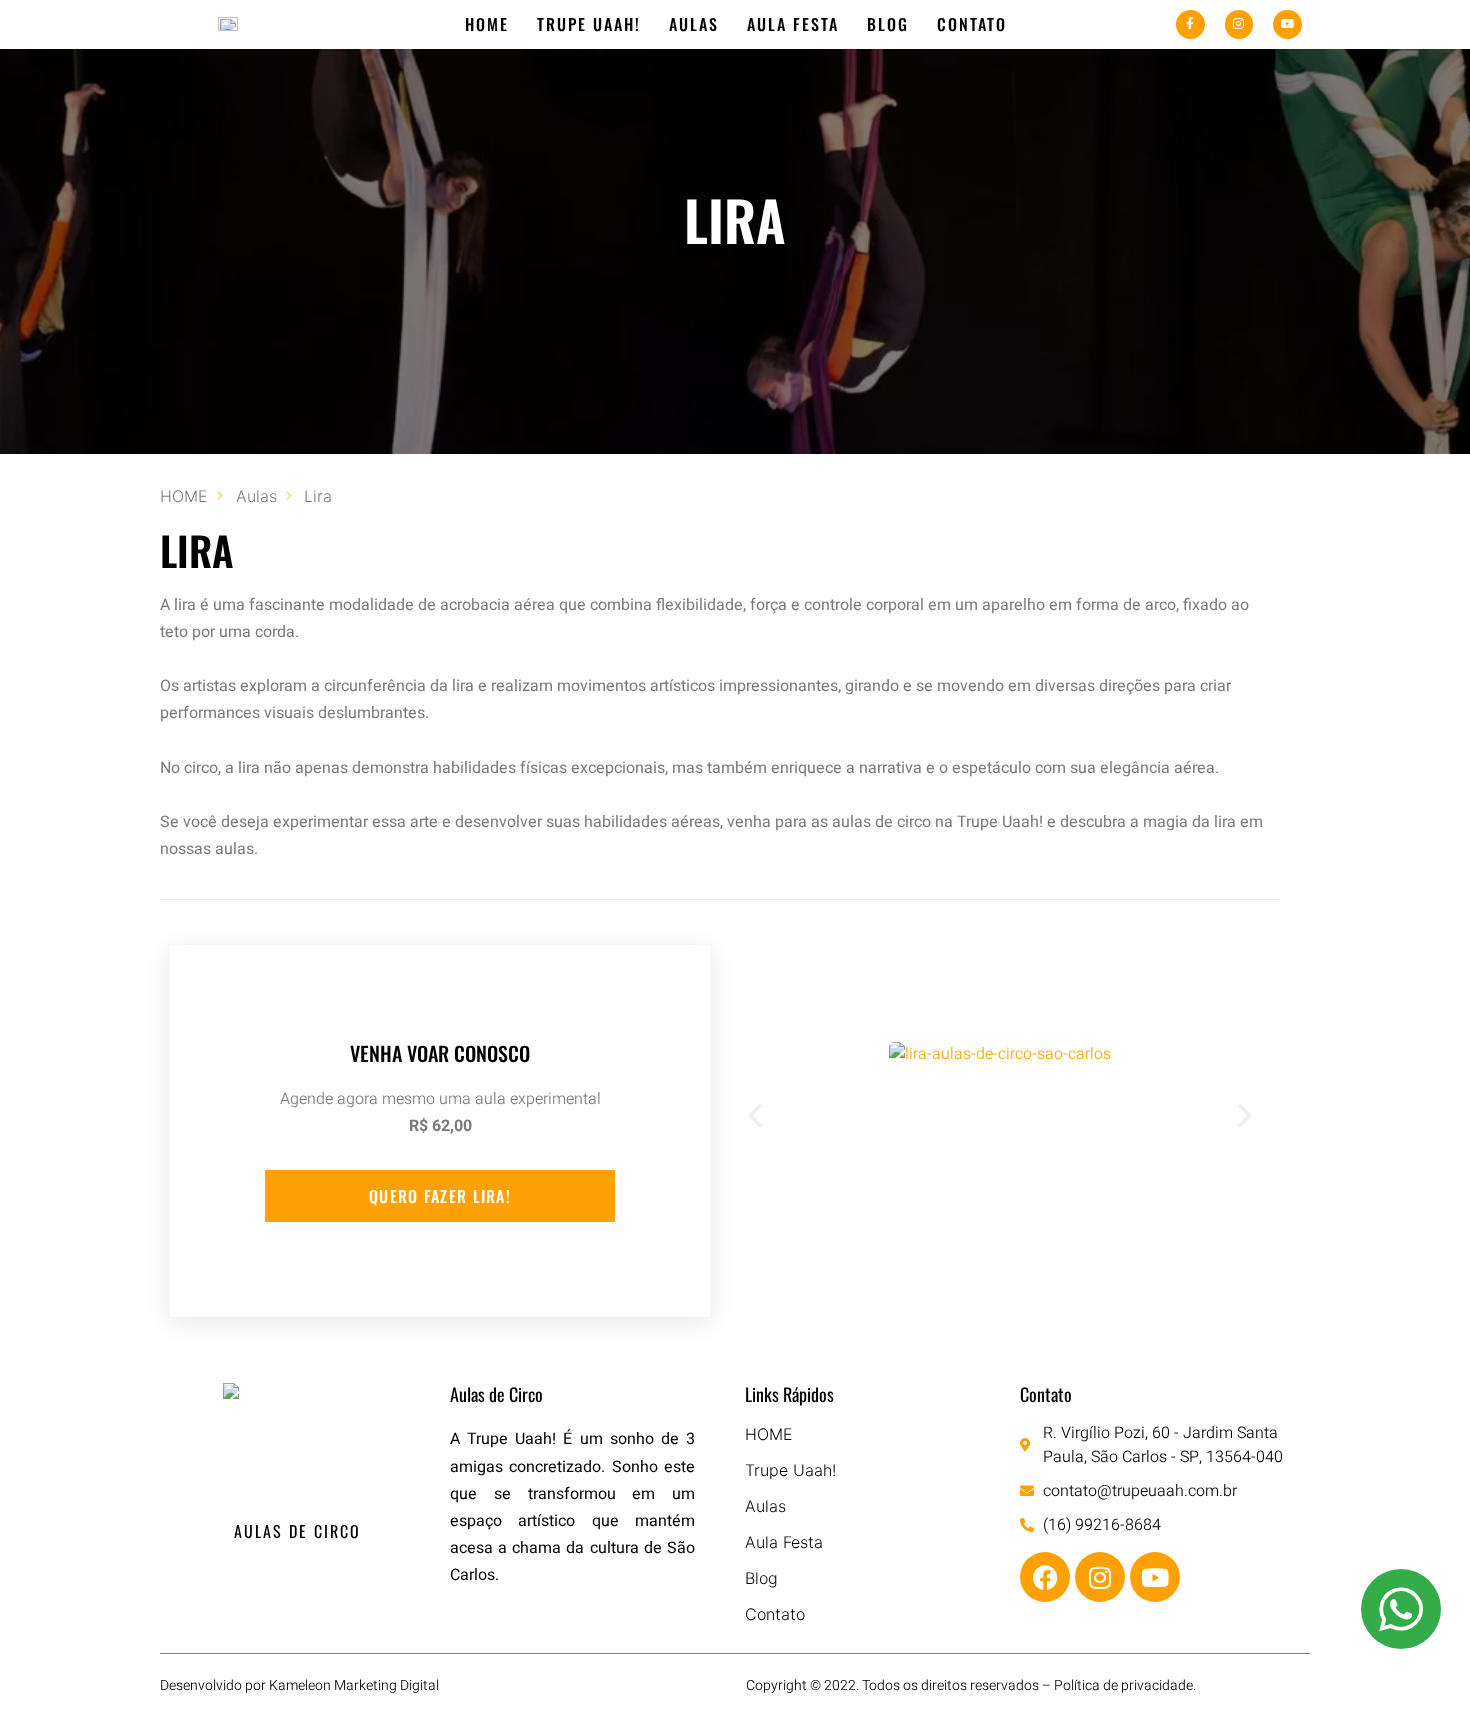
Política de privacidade (1123, 1685)
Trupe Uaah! (589, 24)
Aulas (694, 24)
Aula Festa (793, 24)
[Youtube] (1287, 24)
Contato (972, 24)
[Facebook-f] (1190, 24)
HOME (487, 24)
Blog (888, 24)
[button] (755, 1116)
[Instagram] (1239, 24)
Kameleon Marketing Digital (354, 1685)
